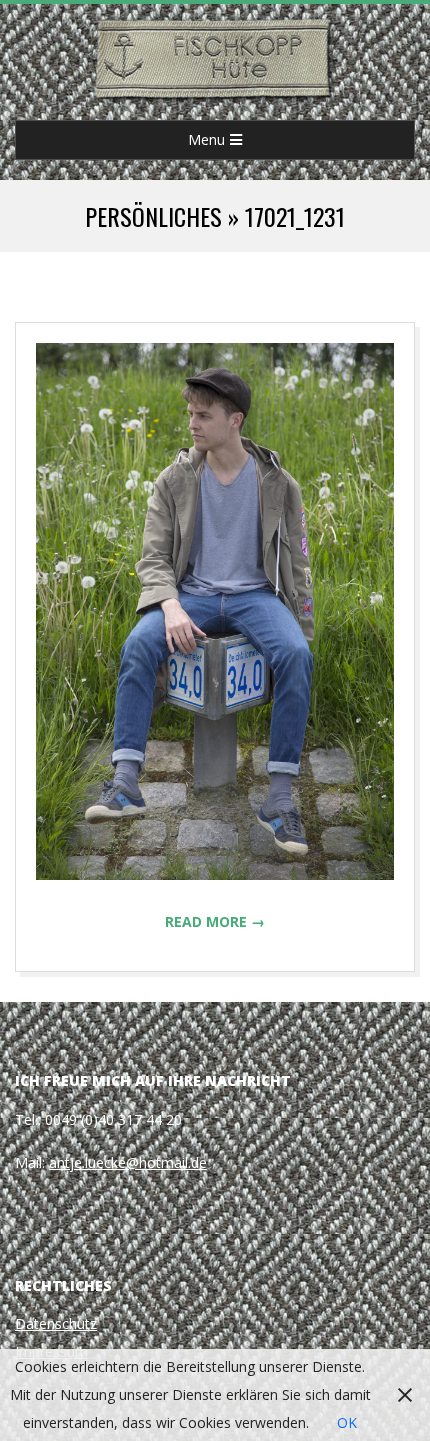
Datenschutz (56, 1323)
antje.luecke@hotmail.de (128, 1162)
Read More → (215, 921)
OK (347, 1422)
